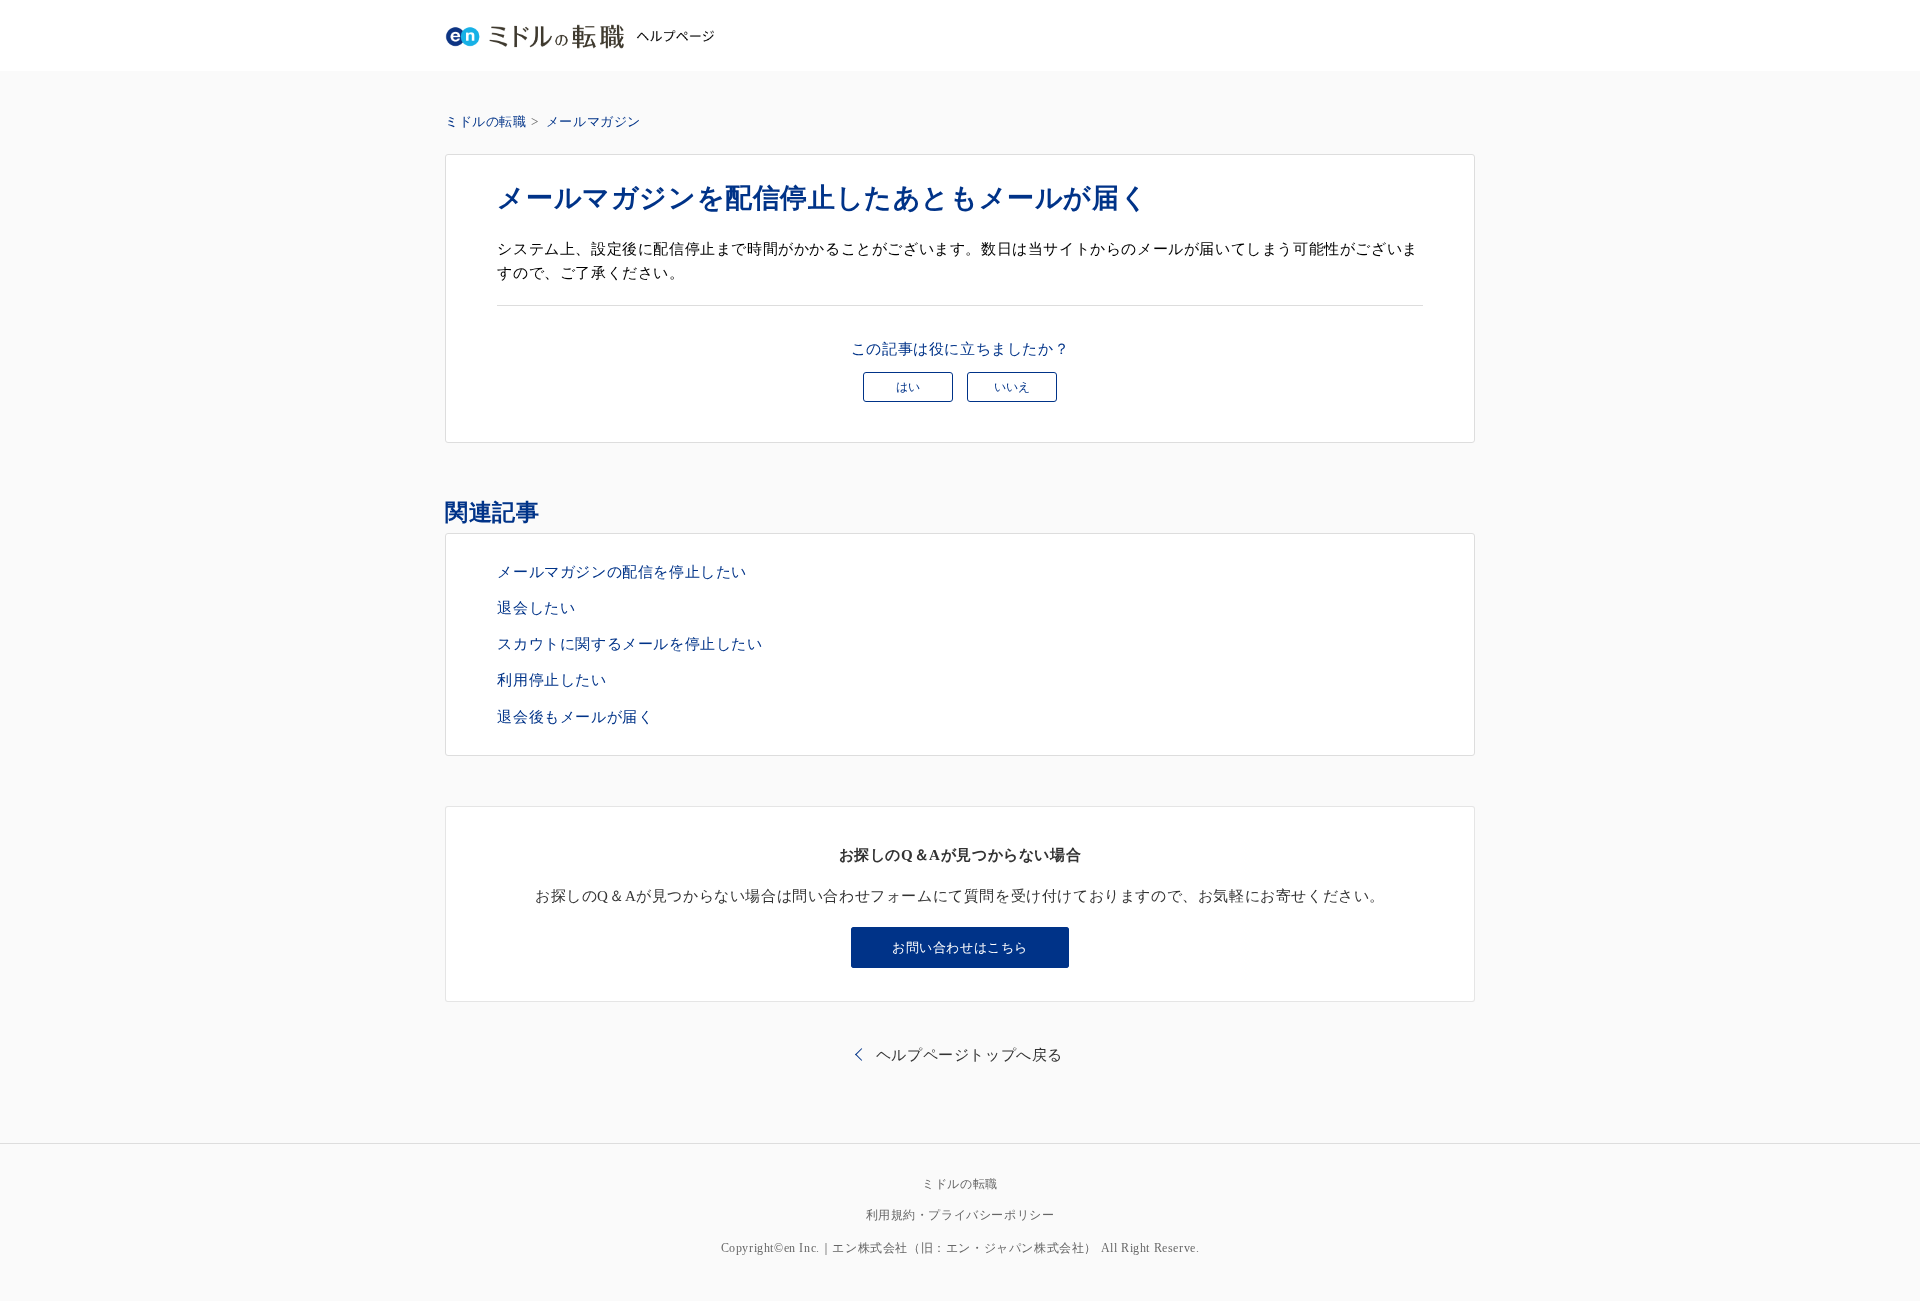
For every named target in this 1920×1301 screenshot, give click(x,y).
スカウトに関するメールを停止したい (629, 644)
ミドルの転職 (486, 121)
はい (908, 387)
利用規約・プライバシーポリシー (960, 1215)
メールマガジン (593, 121)
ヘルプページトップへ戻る (969, 1055)
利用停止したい (551, 680)
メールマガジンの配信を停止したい (622, 572)
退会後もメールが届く (575, 717)
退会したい (536, 608)
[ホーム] (579, 35)
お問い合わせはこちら (960, 947)
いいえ (1012, 387)
